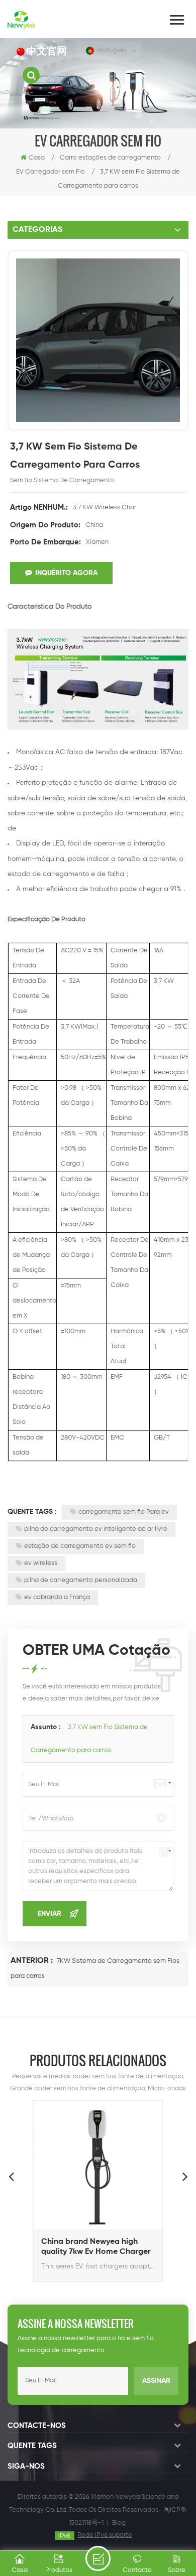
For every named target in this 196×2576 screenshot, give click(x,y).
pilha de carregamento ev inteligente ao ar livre (96, 1529)
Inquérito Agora (66, 573)
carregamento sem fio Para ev (124, 1512)
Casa (37, 158)
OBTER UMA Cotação (98, 2558)
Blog (119, 2523)
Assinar (156, 2381)
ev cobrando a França (57, 1597)
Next (185, 2176)
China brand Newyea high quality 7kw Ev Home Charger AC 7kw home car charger (96, 2247)
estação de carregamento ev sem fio (80, 1546)
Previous (11, 2176)
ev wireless (41, 1563)
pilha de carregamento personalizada (81, 1580)
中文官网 (47, 51)
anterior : (33, 1961)
